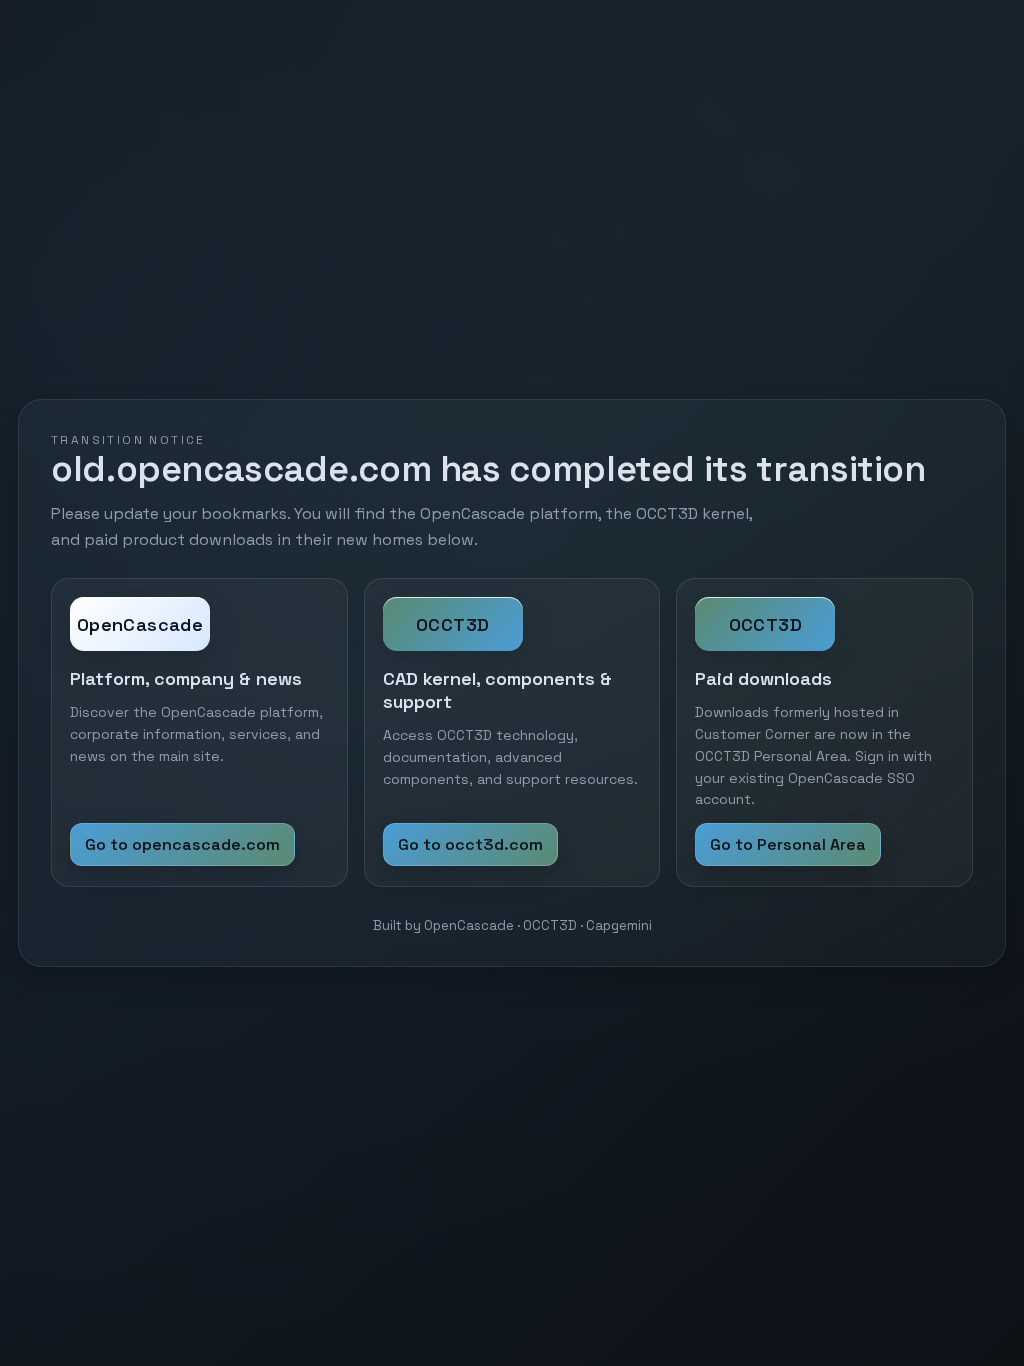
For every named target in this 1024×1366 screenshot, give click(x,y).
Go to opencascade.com (182, 844)
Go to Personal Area (788, 844)
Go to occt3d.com (470, 844)
